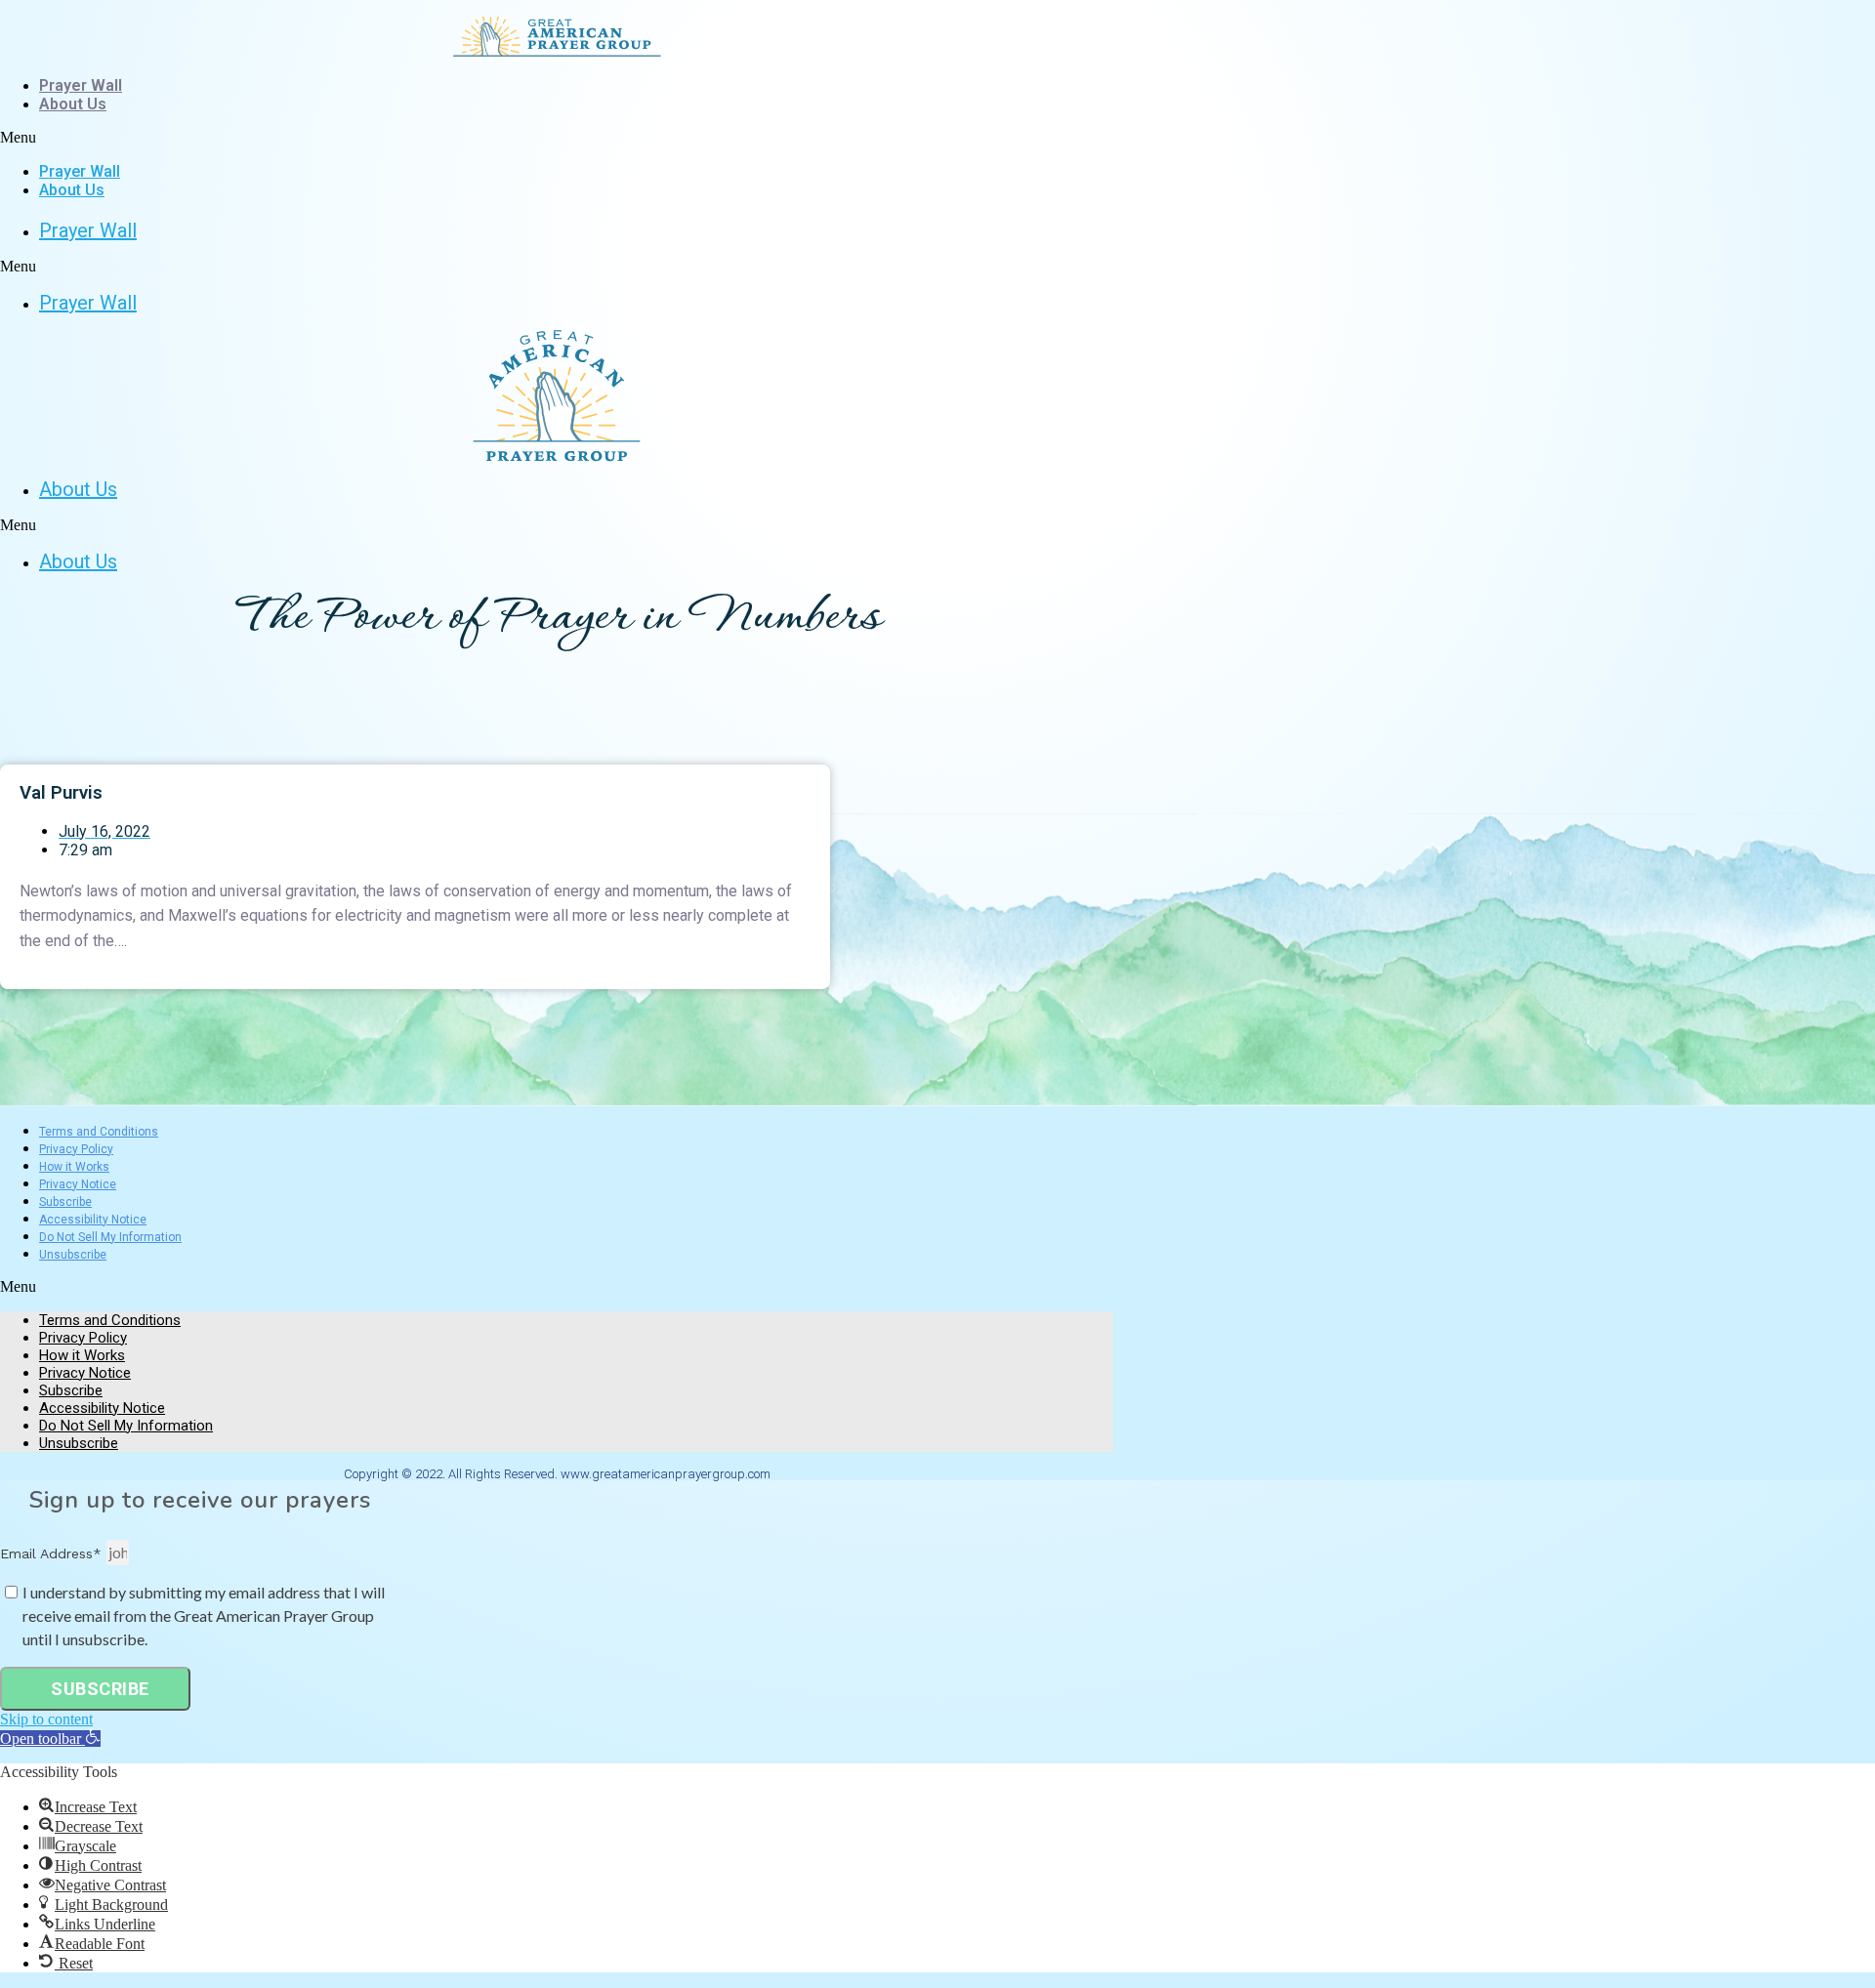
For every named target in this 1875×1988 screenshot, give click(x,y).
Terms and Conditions (99, 1132)
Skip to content (46, 1719)
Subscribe (65, 1202)
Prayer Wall (81, 85)
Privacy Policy (76, 1149)
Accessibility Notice (93, 1220)
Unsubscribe (73, 1255)
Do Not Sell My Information (110, 1237)
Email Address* (53, 1553)
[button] (557, 138)
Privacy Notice (78, 1184)
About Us (73, 104)
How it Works (74, 1167)
